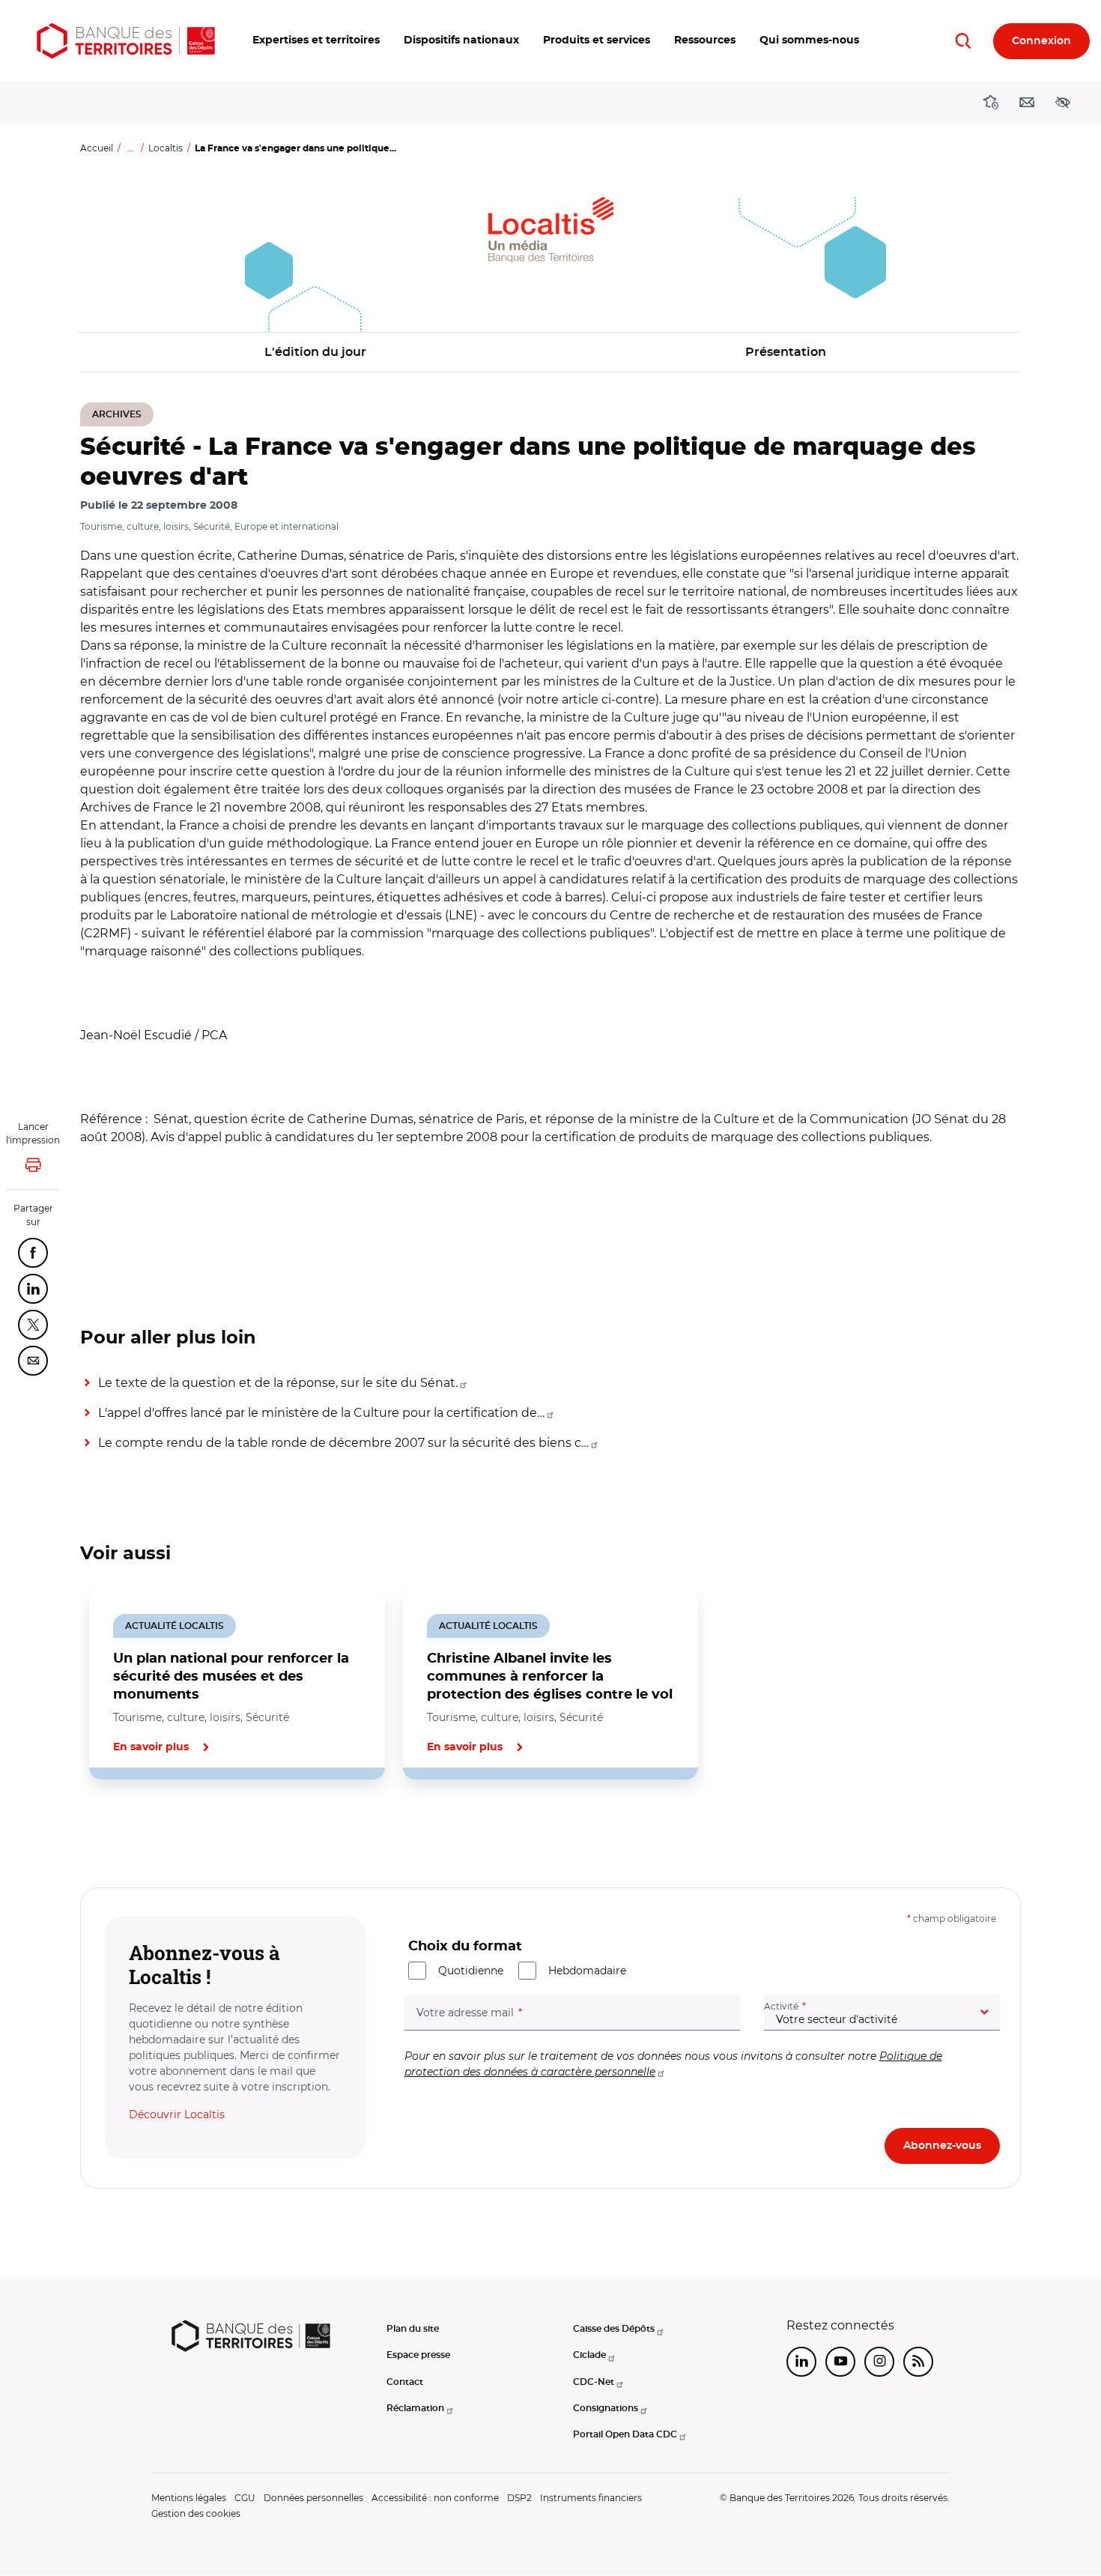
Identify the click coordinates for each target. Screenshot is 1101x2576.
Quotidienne (471, 1971)
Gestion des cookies (196, 2513)
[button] (316, 41)
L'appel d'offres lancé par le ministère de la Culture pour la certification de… (321, 1413)
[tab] (131, 1830)
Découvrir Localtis (177, 2114)
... (131, 148)
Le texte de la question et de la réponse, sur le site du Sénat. (278, 1383)
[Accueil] (126, 41)
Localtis (166, 148)
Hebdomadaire (587, 1971)
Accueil (97, 148)
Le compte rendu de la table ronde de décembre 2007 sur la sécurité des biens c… (343, 1443)
